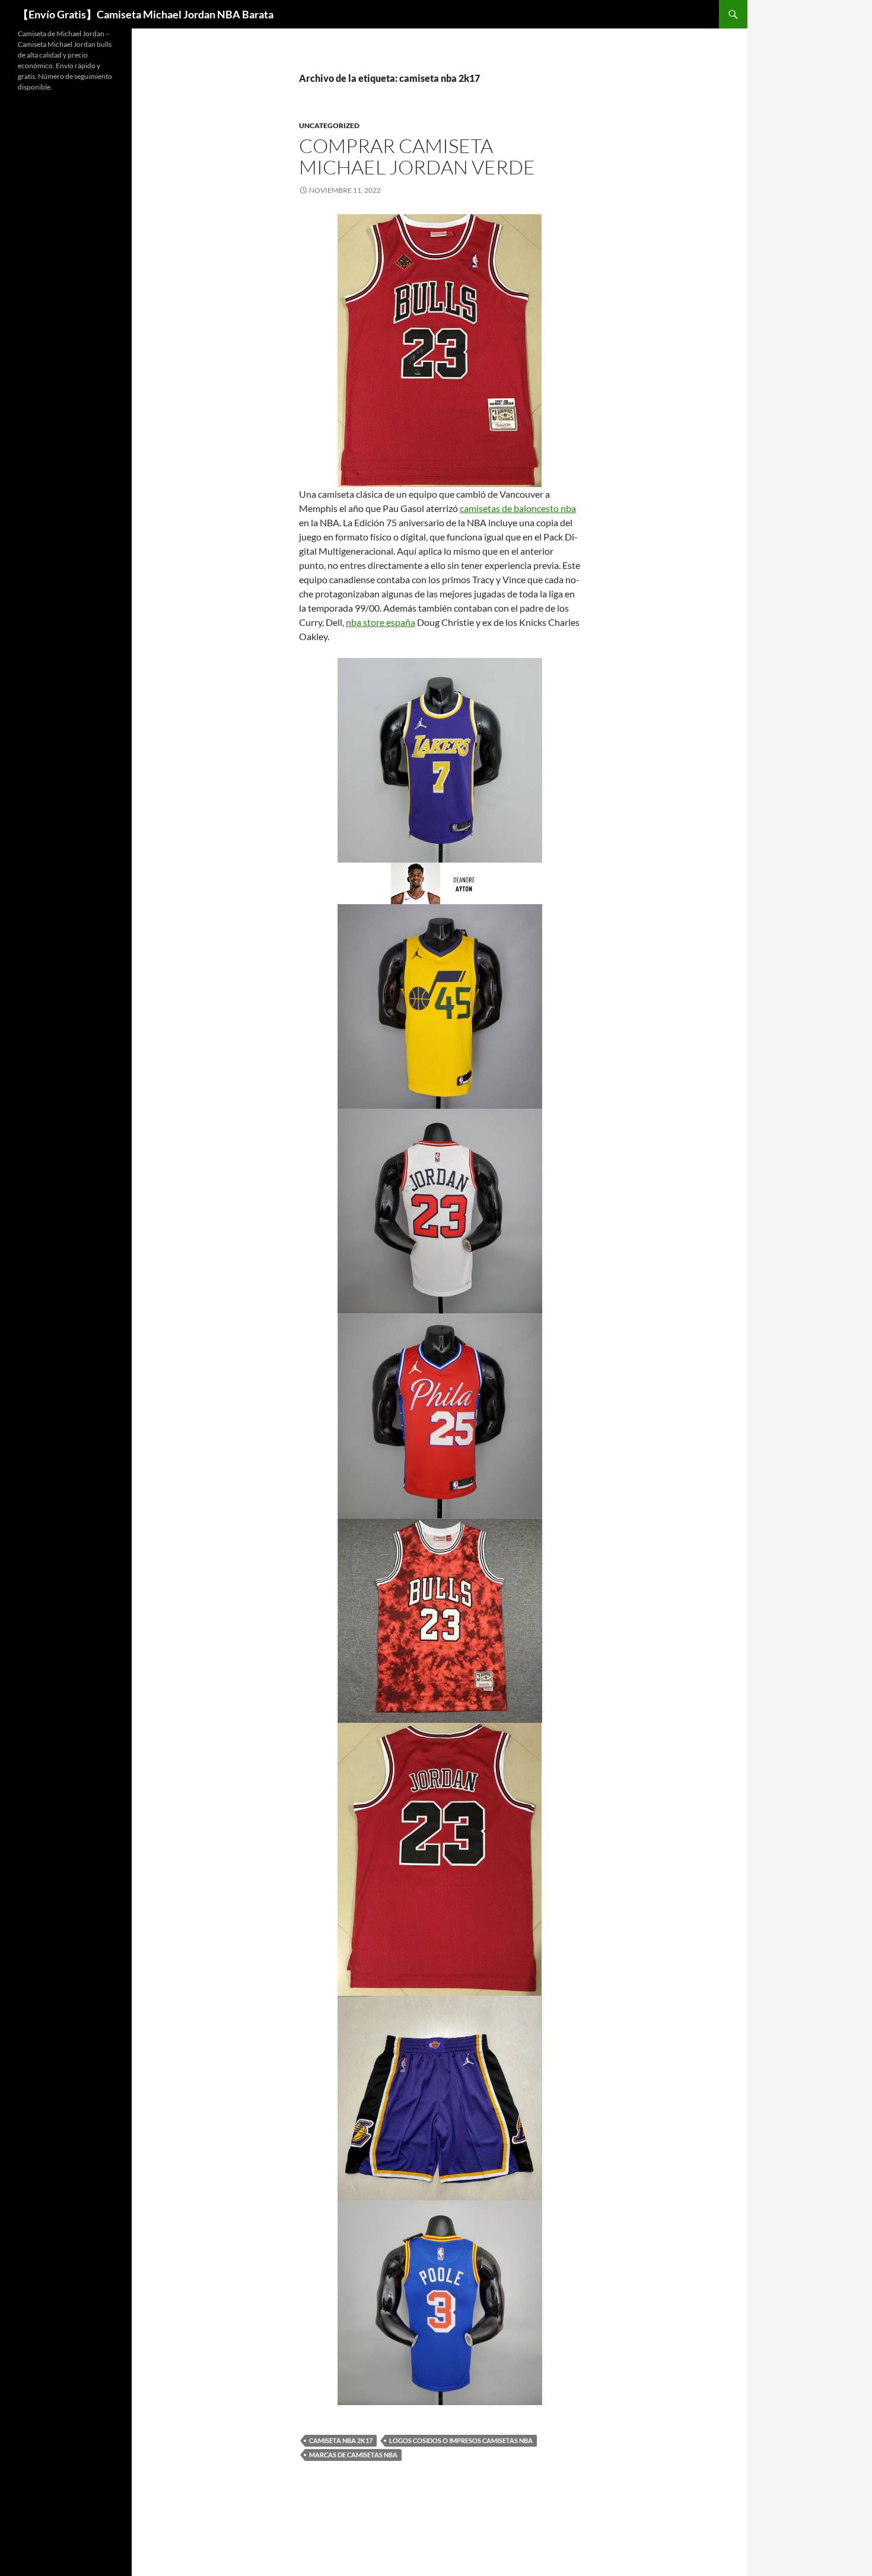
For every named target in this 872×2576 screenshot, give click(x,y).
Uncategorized (329, 125)
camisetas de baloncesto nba (518, 508)
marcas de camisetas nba (353, 2455)
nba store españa (381, 622)
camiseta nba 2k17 (341, 2440)
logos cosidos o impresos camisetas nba (461, 2440)
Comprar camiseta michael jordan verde (417, 156)
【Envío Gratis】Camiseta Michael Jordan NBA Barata (146, 14)
